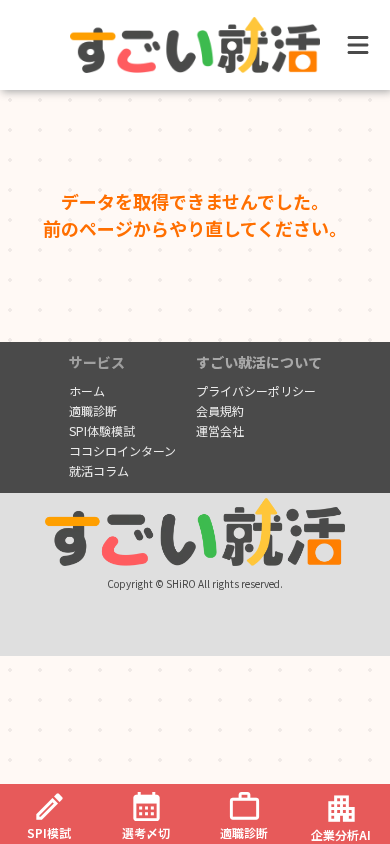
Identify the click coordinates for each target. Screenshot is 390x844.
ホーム (87, 391)
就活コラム (99, 471)
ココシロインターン (122, 451)
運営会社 (220, 431)
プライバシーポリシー (256, 391)
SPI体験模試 (102, 431)
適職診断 (93, 411)
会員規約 (220, 411)
